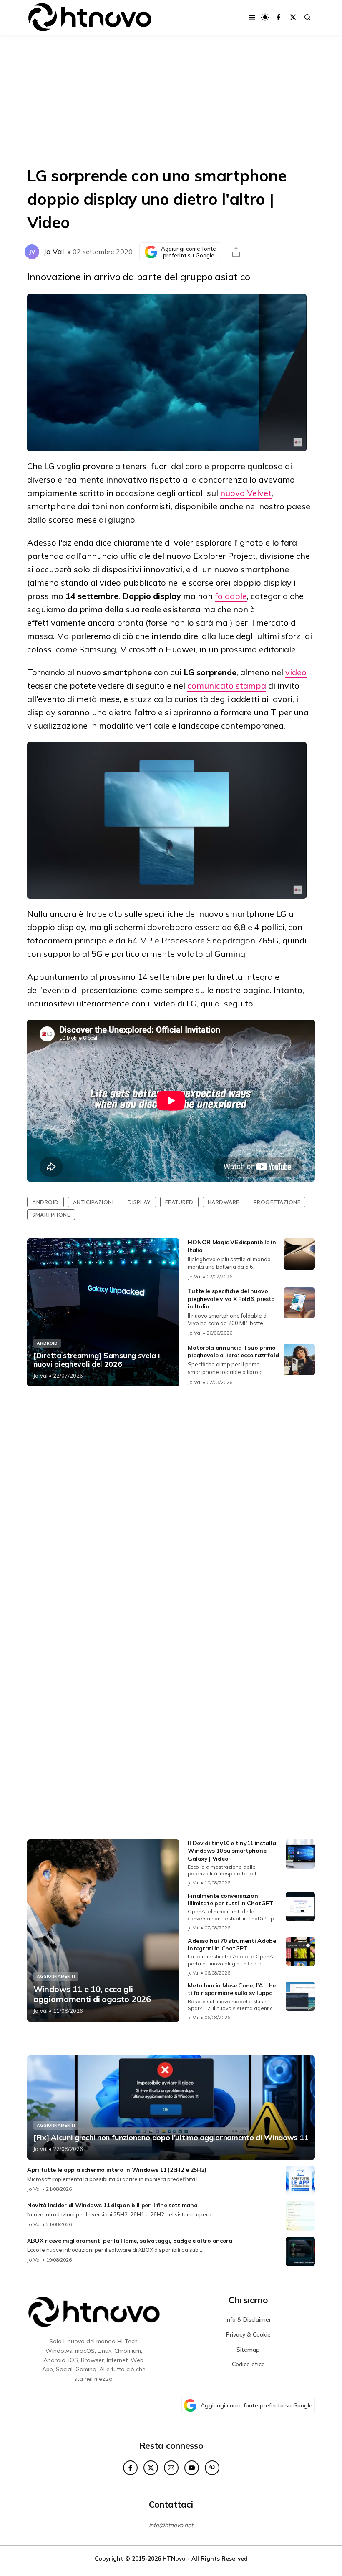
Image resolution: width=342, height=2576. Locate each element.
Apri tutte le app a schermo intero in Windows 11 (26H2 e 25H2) (117, 2170)
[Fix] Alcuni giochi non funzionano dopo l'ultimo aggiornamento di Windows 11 (171, 2138)
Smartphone (51, 1215)
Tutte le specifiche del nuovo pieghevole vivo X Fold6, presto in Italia (231, 1298)
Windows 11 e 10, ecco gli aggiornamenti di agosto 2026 (92, 1994)
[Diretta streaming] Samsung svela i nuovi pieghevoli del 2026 (97, 1360)
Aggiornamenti (56, 1976)
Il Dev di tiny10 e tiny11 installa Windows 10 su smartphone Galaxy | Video (232, 1851)
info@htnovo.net (171, 2525)
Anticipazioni (93, 1202)
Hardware (224, 1202)
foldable (231, 596)
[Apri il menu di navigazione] (252, 17)
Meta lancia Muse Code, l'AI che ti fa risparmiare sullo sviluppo (232, 1989)
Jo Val (54, 251)
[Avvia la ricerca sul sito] (308, 17)
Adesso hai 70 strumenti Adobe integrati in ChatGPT (232, 1945)
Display (139, 1202)
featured (179, 1202)
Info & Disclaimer (248, 2319)
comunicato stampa (227, 686)
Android (45, 1202)
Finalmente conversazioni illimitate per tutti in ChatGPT (230, 1899)
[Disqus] (171, 1503)
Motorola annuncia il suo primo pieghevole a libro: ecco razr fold (233, 1351)
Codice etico (248, 2364)
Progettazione (277, 1202)
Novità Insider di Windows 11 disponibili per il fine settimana (112, 2205)
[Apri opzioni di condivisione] (236, 252)
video (296, 672)
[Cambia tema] (265, 17)
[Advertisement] (171, 100)
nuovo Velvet (246, 493)
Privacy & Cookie (248, 2334)
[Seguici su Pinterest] (212, 2468)
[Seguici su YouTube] (192, 2468)
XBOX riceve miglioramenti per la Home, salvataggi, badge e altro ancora (130, 2241)
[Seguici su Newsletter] (171, 2468)
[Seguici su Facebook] (278, 17)
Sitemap (248, 2350)
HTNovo (174, 2558)
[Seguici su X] (293, 17)
